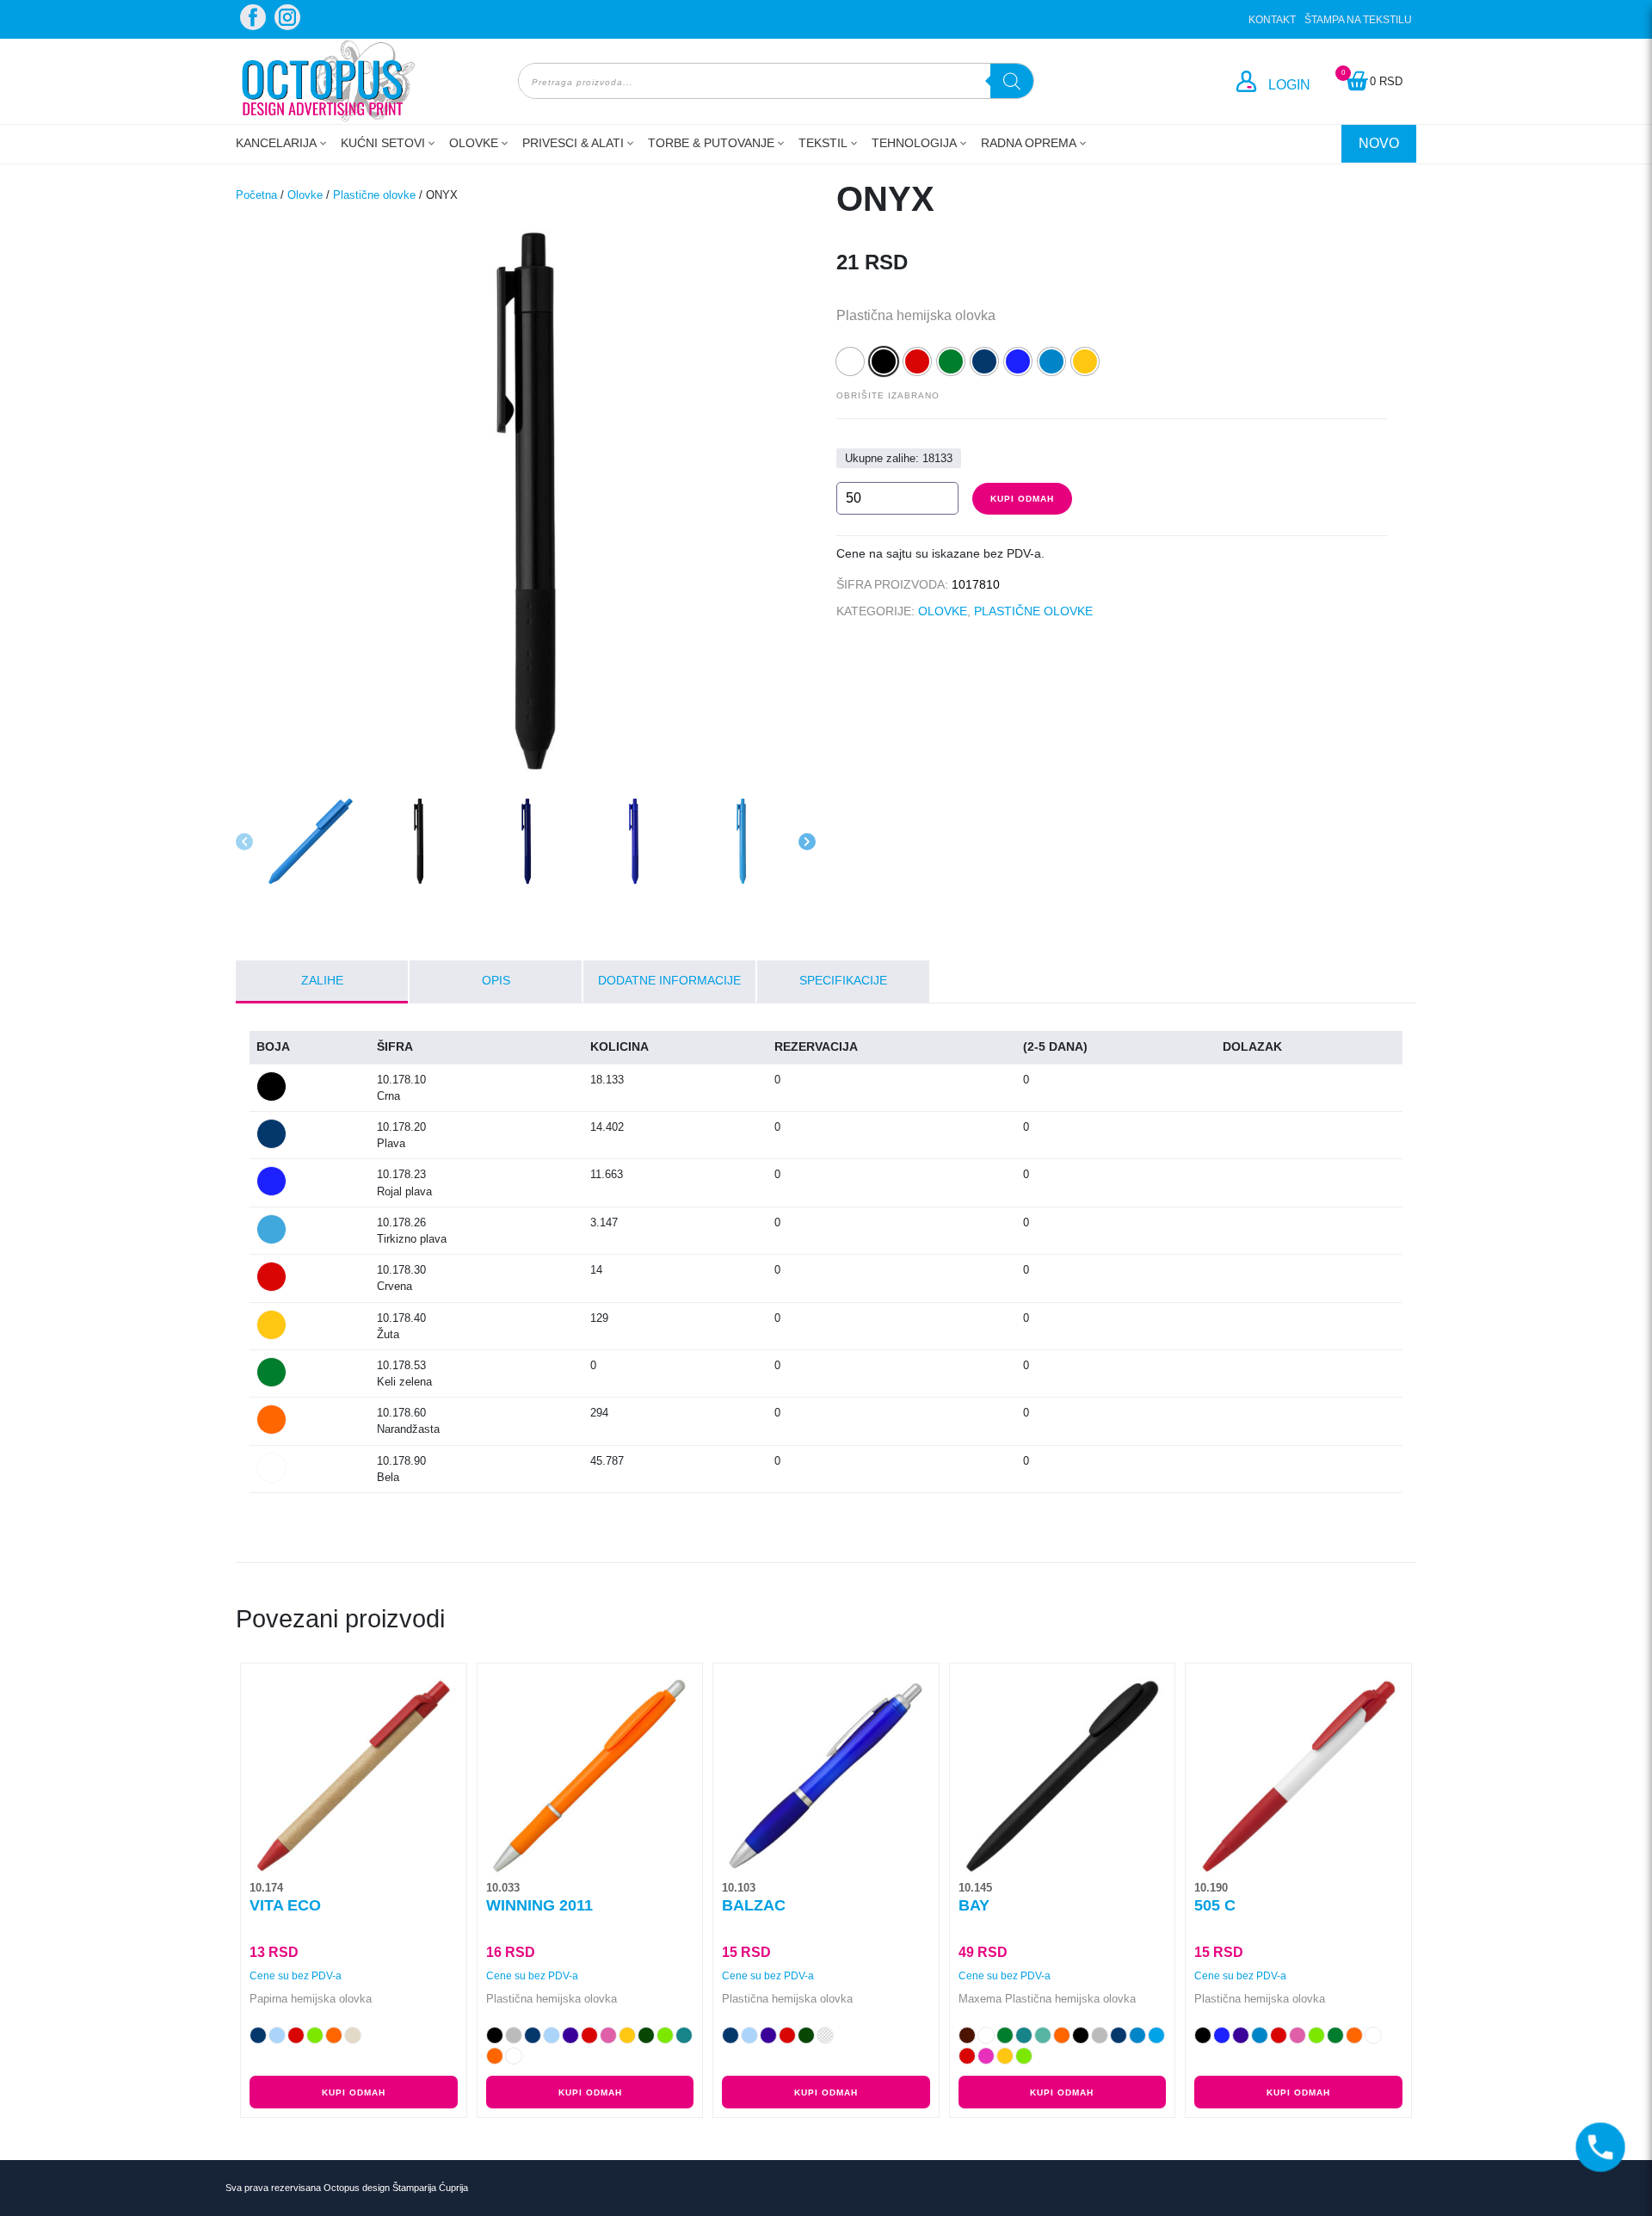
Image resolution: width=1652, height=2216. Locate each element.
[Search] (1012, 81)
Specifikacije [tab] (843, 980)
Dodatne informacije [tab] (669, 980)
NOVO (1379, 143)
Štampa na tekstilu (1358, 20)
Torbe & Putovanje (711, 143)
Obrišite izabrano (888, 395)
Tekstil (823, 143)
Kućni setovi (383, 143)
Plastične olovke (374, 195)
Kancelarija (276, 143)
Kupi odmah (1022, 499)
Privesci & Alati (573, 143)
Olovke (474, 143)
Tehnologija (914, 143)
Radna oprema (1029, 143)
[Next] (807, 842)
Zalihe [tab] (322, 980)
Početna (256, 195)
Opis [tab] (496, 980)
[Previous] (244, 842)
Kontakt (1272, 20)
